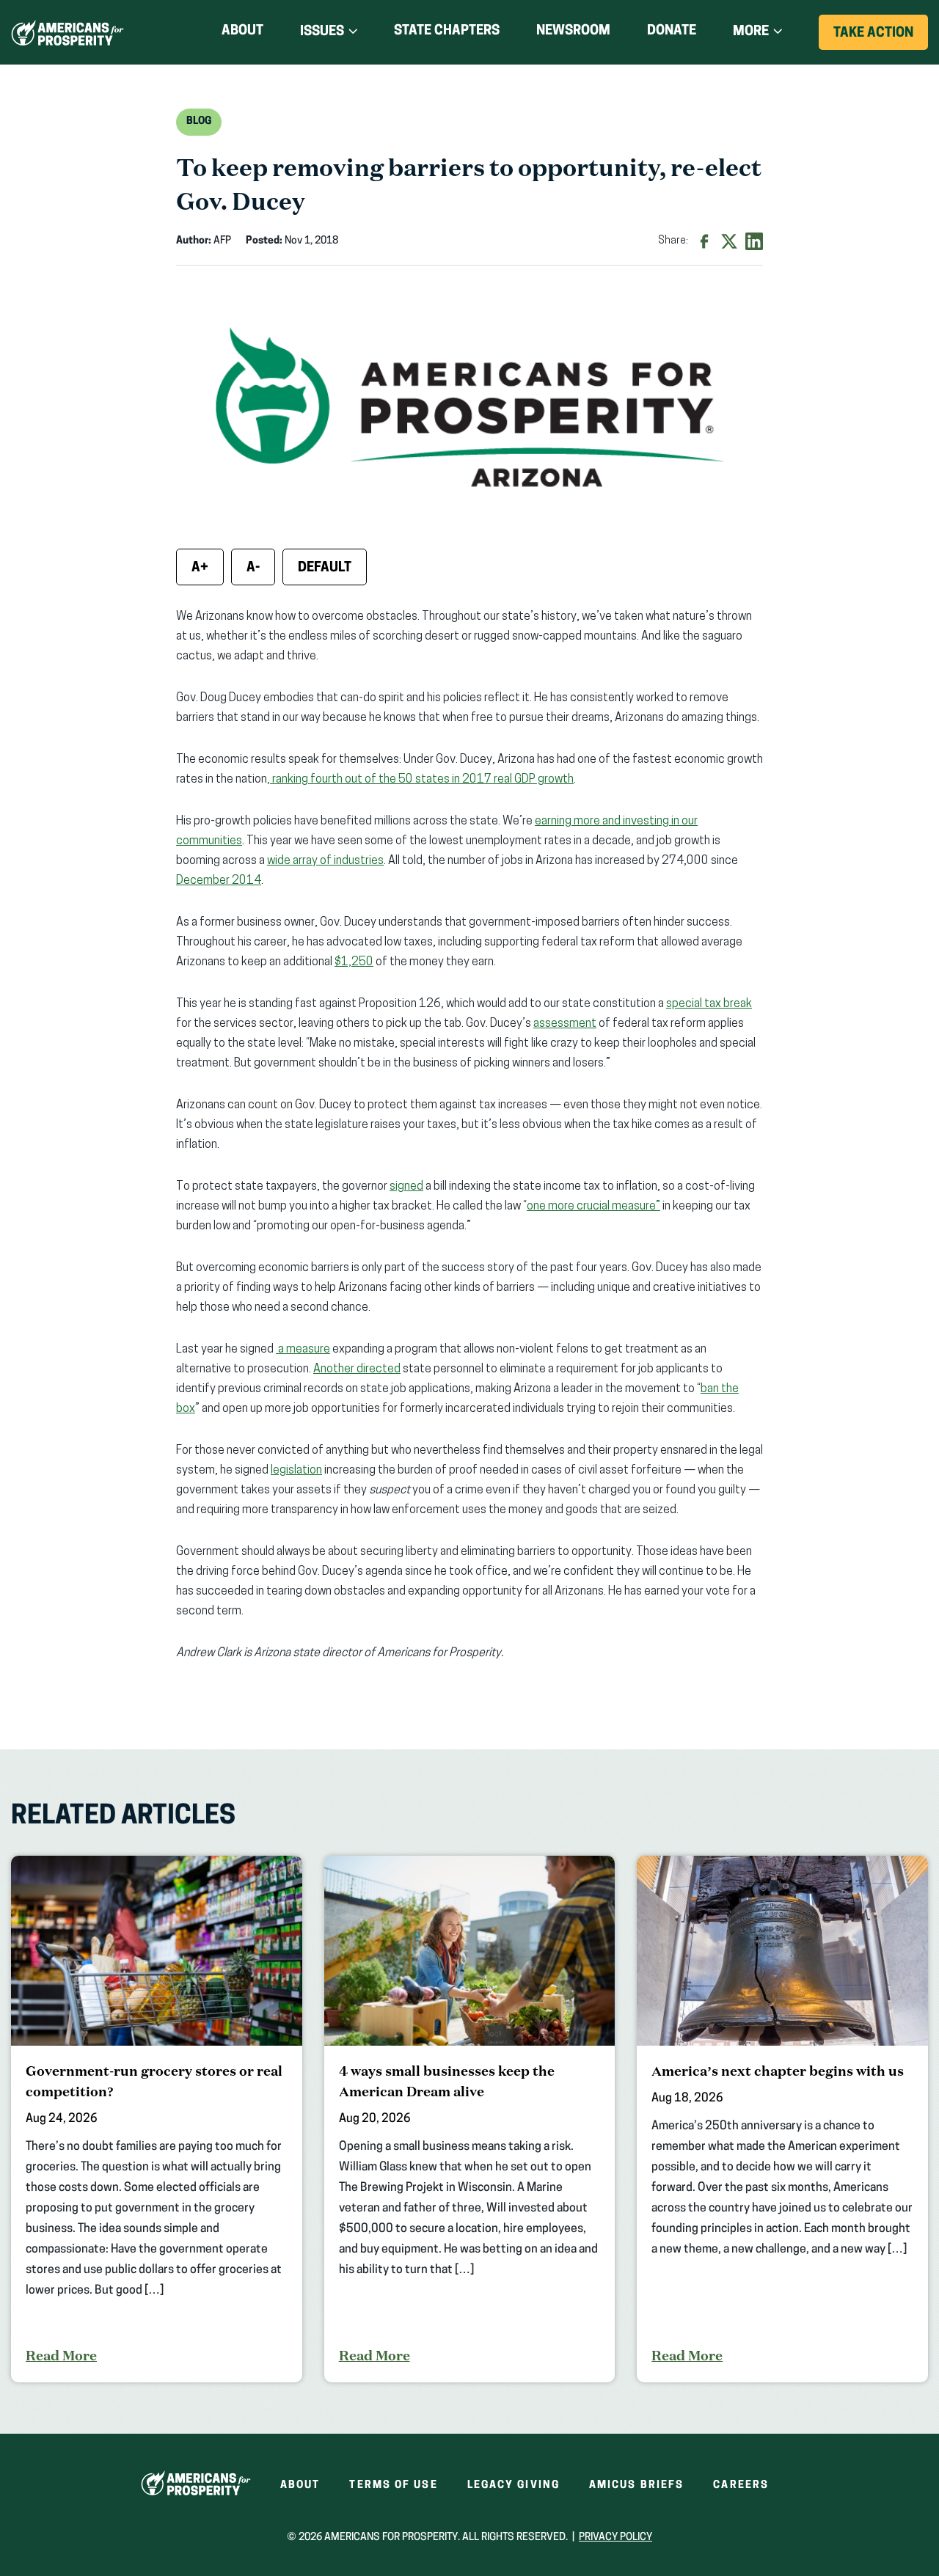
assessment (565, 1024)
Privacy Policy (615, 2537)
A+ (200, 568)
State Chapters (447, 32)
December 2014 (219, 881)
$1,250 (354, 962)
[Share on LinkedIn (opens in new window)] (754, 241)
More (751, 32)
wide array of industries (325, 861)
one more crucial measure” (593, 1207)
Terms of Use (393, 2485)
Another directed (357, 1369)
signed (406, 1187)
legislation (296, 1471)
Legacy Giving (514, 2485)
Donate (672, 34)
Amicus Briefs (636, 2485)
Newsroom (573, 32)
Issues (322, 32)
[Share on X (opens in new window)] (729, 241)
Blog (199, 121)
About (242, 32)
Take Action (881, 38)
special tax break (709, 1004)
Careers (741, 2485)
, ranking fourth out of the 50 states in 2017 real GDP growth (420, 780)
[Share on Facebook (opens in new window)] (704, 241)
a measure (303, 1350)
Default (325, 568)
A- (253, 568)
